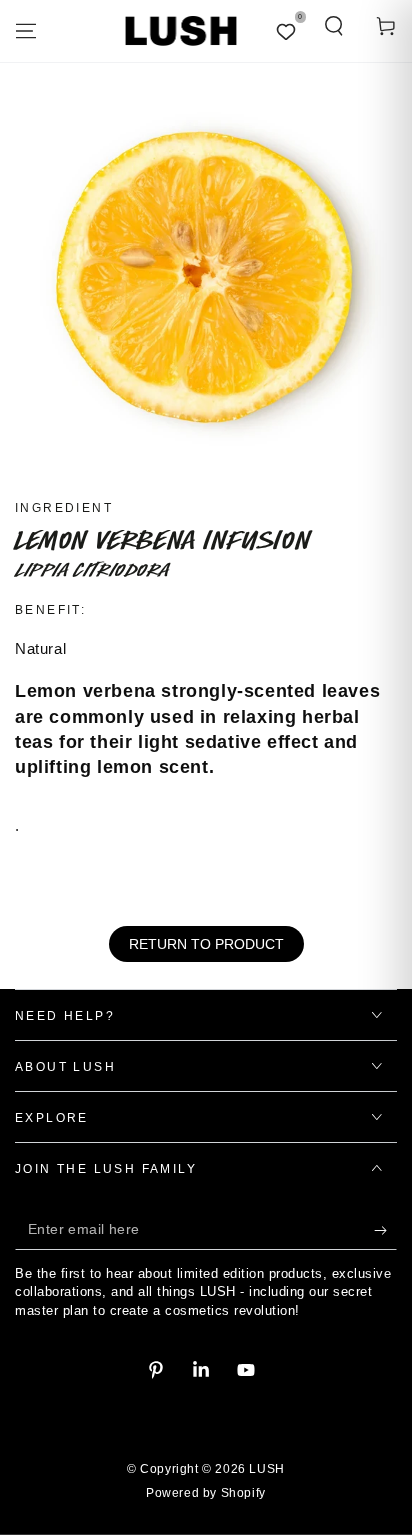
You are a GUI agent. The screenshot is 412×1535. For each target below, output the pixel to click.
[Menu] (26, 31)
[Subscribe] (385, 1230)
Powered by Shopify (206, 1493)
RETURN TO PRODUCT (206, 944)
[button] (334, 26)
